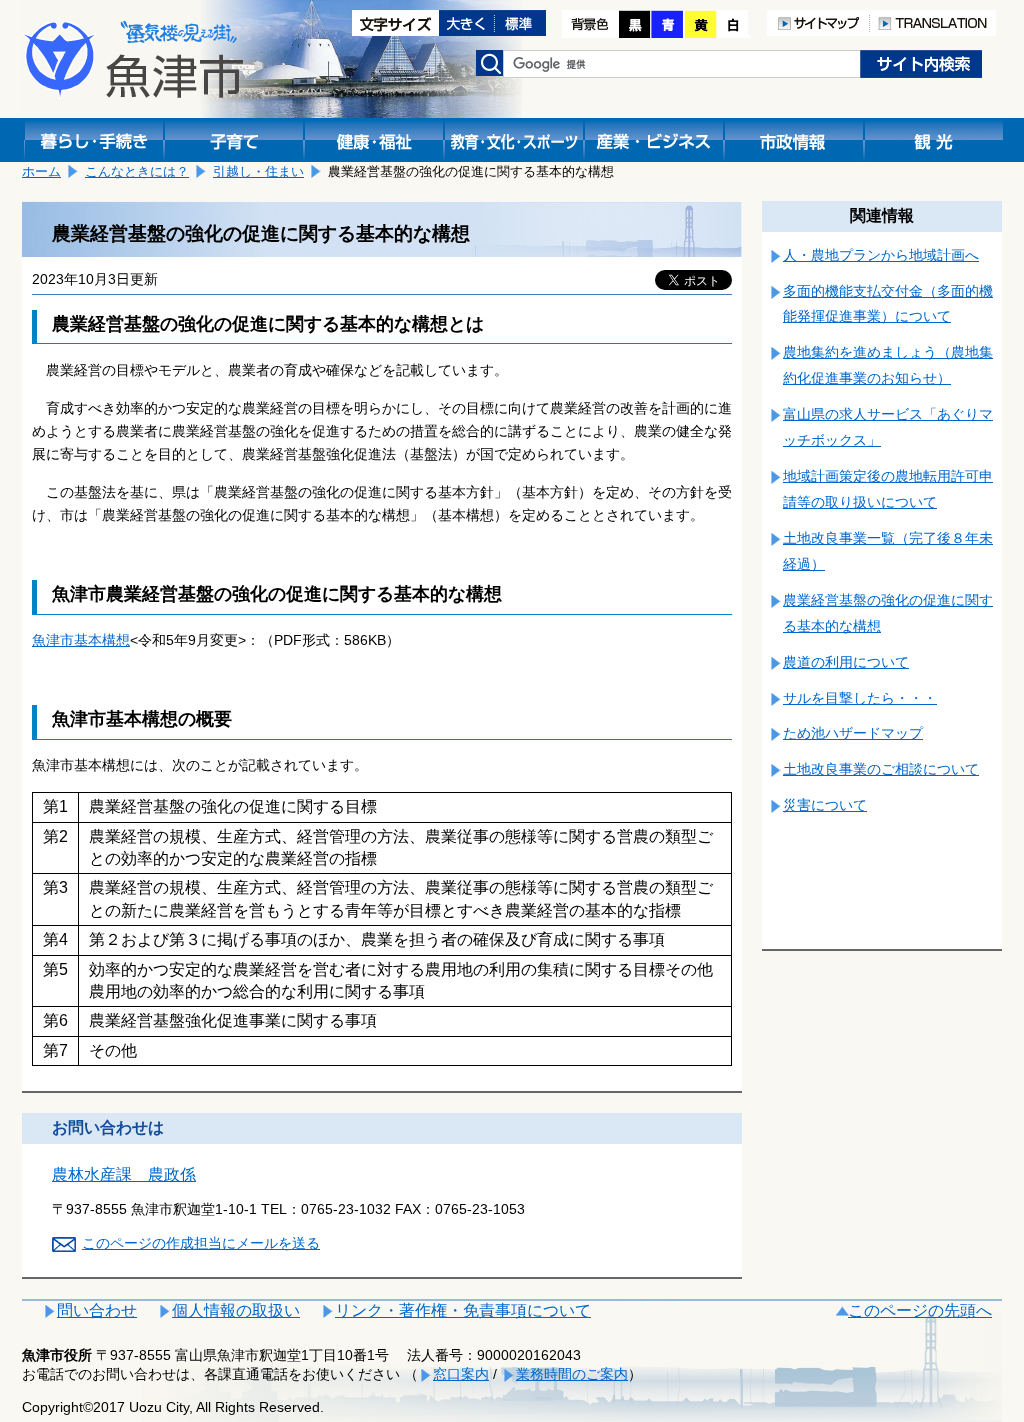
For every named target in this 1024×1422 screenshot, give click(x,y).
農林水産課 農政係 (124, 1174)
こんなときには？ (137, 171)
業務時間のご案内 (572, 1374)
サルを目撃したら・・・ (860, 698)
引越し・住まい (258, 171)
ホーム (41, 171)
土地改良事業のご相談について (881, 769)
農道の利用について (846, 662)
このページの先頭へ (920, 1310)
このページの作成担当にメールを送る (201, 1243)
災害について (825, 805)
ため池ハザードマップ (853, 733)
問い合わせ (97, 1310)
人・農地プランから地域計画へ (881, 255)
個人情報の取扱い (236, 1310)
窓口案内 (461, 1374)
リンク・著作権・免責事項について (463, 1310)
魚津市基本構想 (81, 640)
